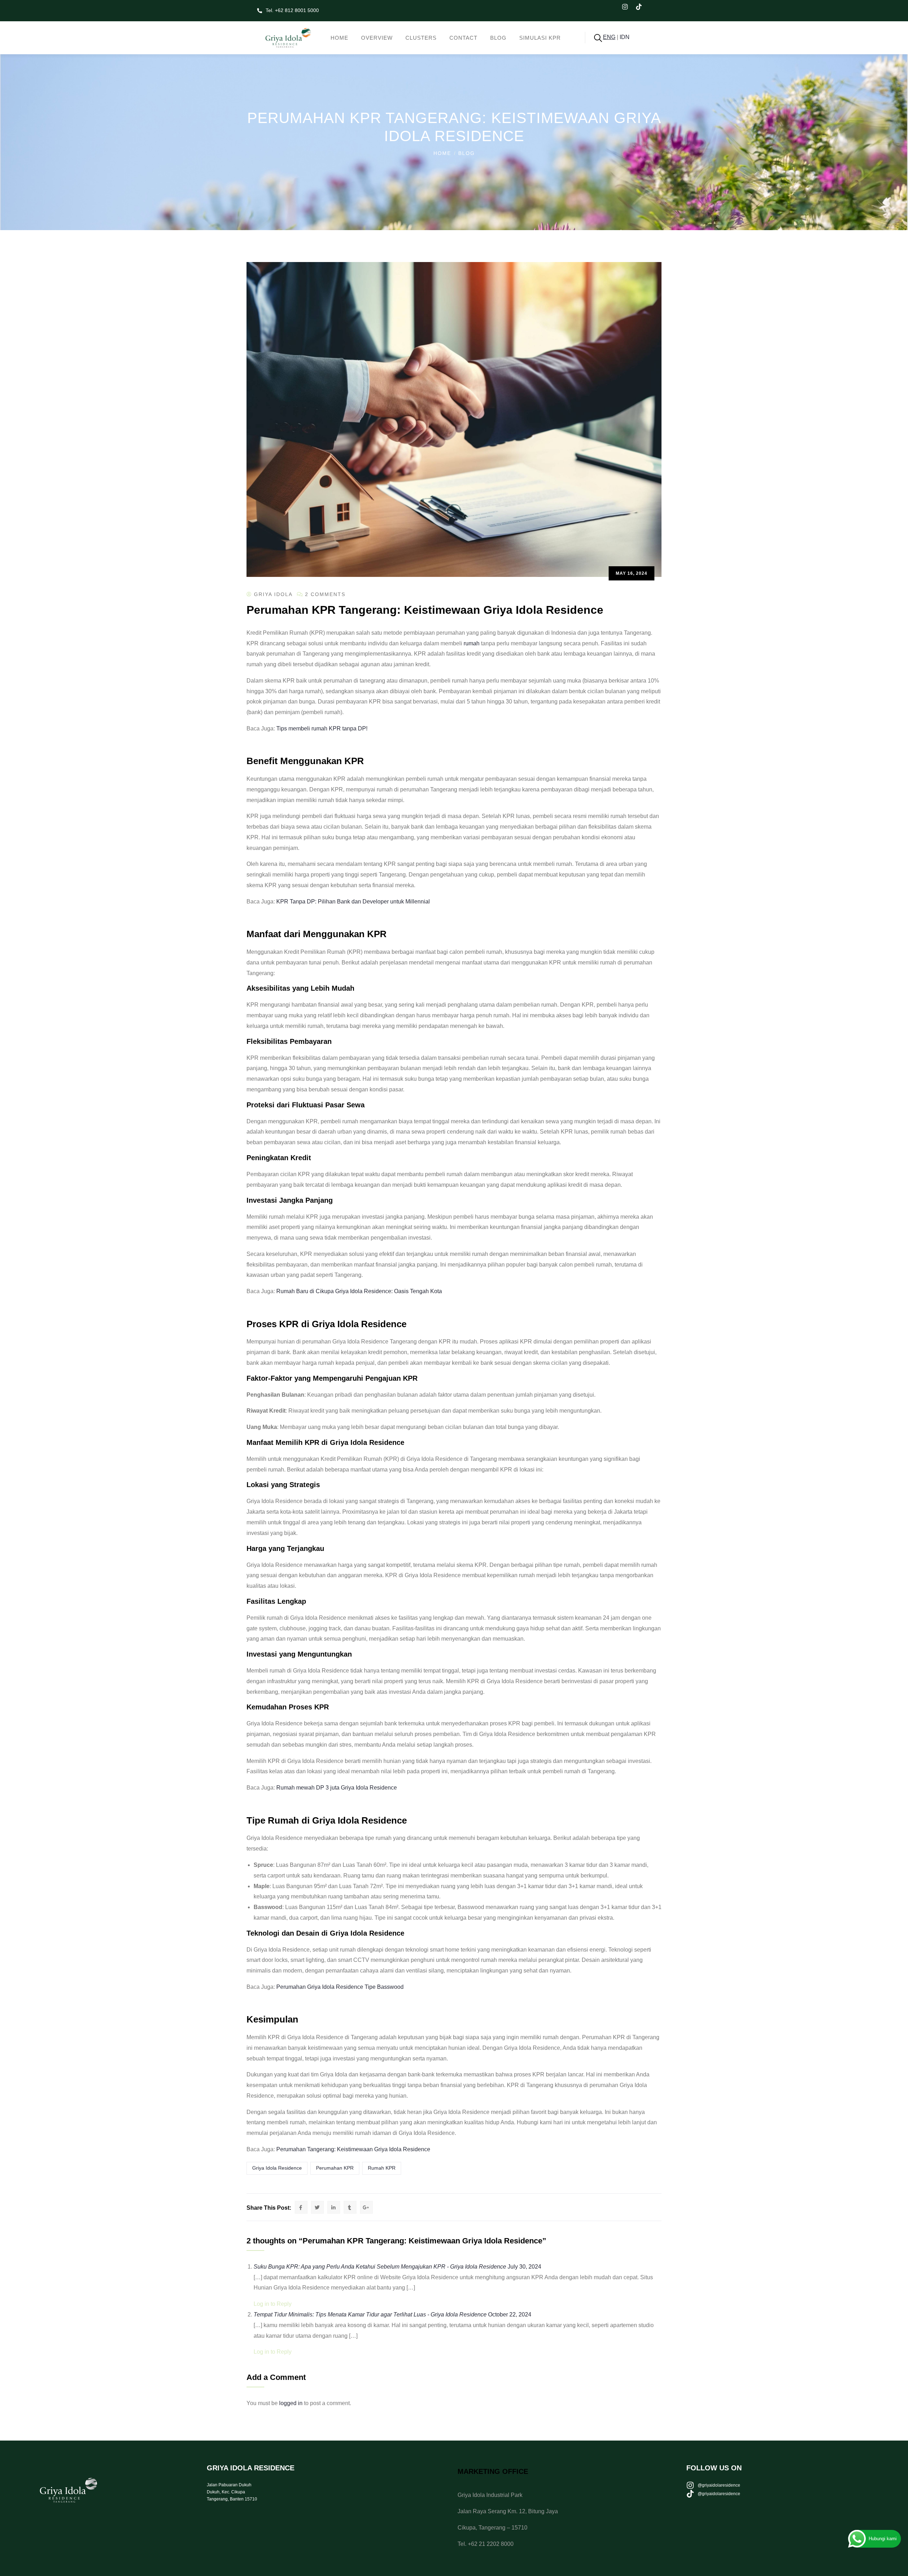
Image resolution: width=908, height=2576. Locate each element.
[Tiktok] (643, 11)
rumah (472, 643)
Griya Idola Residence (277, 2168)
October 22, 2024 (510, 2314)
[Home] (285, 38)
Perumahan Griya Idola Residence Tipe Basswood (340, 1987)
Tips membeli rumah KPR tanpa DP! (322, 728)
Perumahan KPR (335, 2168)
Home (442, 153)
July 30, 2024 (524, 2267)
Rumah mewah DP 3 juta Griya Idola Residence (337, 1788)
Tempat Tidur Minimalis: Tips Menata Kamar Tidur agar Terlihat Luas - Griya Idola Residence (370, 2314)
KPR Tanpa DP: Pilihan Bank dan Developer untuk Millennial (353, 902)
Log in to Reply (273, 2304)
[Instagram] (629, 11)
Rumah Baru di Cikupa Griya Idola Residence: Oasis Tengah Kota (359, 1291)
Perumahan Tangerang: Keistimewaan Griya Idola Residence (353, 2149)
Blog (467, 153)
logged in (291, 2403)
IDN (625, 37)
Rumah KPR (382, 2168)
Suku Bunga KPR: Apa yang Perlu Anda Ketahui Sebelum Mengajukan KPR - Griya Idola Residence (380, 2267)
